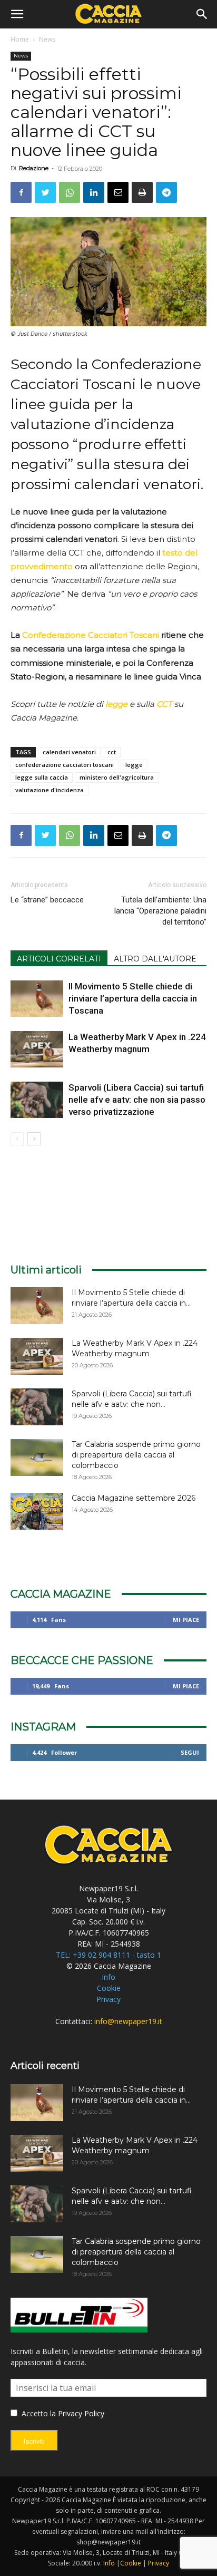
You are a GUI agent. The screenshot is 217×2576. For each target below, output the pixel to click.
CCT (164, 704)
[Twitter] (45, 192)
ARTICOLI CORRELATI (59, 959)
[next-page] (34, 1139)
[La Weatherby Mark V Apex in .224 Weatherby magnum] (37, 1049)
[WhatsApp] (70, 192)
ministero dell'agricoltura (117, 777)
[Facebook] (21, 192)
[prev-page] (17, 1139)
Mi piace (186, 1620)
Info (108, 1977)
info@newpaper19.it (128, 2021)
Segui (190, 1752)
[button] (17, 14)
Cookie (109, 1988)
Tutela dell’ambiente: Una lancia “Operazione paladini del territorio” (160, 911)
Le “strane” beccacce (47, 900)
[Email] (118, 192)
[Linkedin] (94, 192)
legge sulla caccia (42, 777)
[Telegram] (166, 192)
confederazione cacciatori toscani (65, 765)
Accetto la (38, 2413)
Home (20, 39)
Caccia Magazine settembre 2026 (134, 1498)
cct (112, 752)
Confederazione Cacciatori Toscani (91, 635)
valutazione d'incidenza (50, 790)
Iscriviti (34, 2441)
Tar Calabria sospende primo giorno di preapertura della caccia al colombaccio (136, 1455)
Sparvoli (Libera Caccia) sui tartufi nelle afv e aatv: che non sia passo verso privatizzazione (137, 1100)
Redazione (34, 168)
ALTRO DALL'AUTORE (155, 959)
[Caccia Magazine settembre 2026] (37, 1511)
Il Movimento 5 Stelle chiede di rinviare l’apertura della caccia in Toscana (133, 998)
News (47, 39)
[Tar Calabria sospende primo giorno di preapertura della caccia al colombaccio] (37, 1457)
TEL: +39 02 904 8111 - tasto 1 (108, 1955)
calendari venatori (69, 752)
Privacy (108, 1999)
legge (134, 765)
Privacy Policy (81, 2413)
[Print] (142, 192)
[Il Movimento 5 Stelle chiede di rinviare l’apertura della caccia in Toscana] (37, 999)
